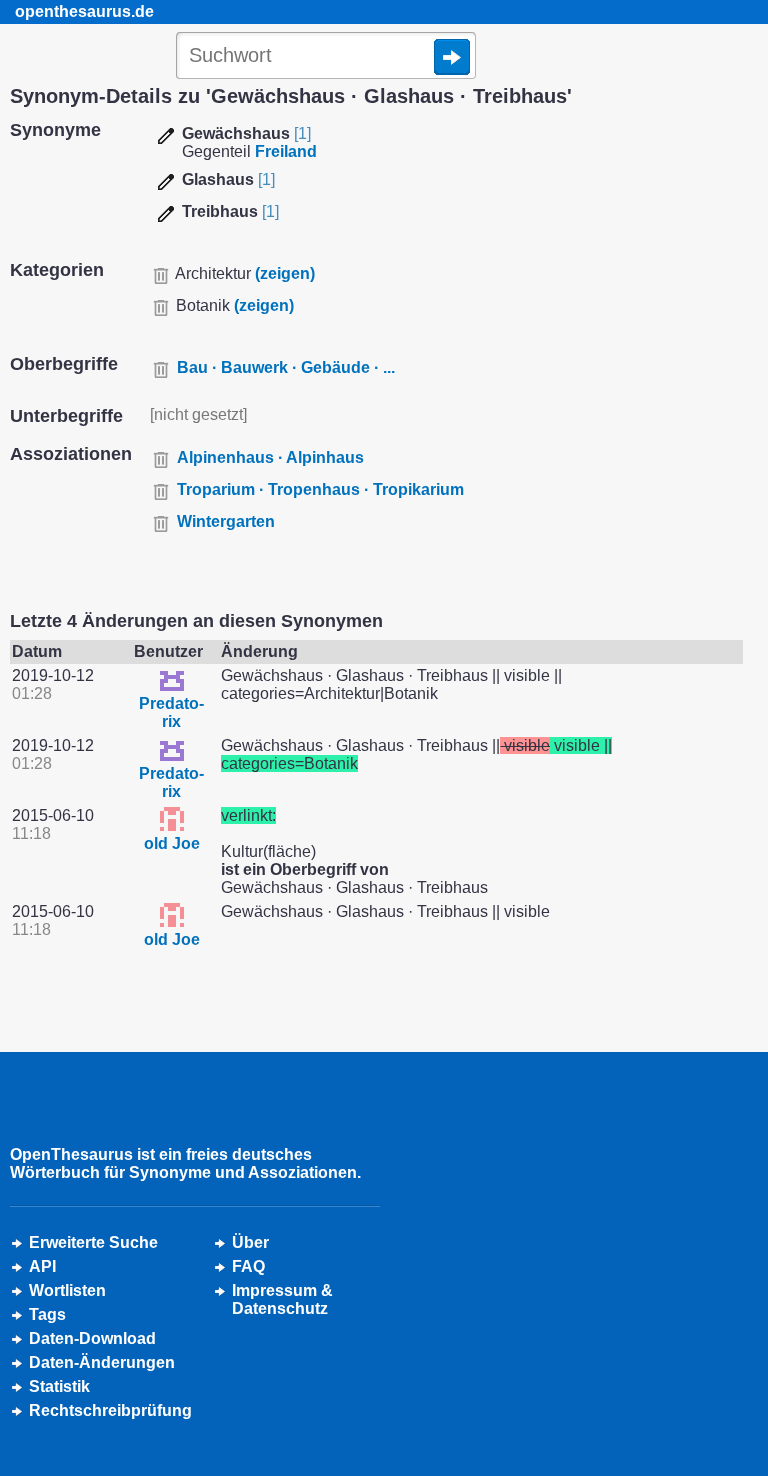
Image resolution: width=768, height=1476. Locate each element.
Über (250, 1242)
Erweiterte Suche (93, 1242)
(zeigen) (285, 273)
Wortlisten (67, 1290)
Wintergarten (226, 521)
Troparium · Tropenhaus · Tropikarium (320, 489)
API (42, 1266)
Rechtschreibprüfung (110, 1410)
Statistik (59, 1386)
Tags (47, 1314)
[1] (302, 133)
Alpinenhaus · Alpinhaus (270, 457)
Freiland (286, 151)
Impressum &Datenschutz (282, 1299)
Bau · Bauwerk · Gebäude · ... (286, 367)
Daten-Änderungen (102, 1362)
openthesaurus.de (84, 11)
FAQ (248, 1266)
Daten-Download (92, 1338)
